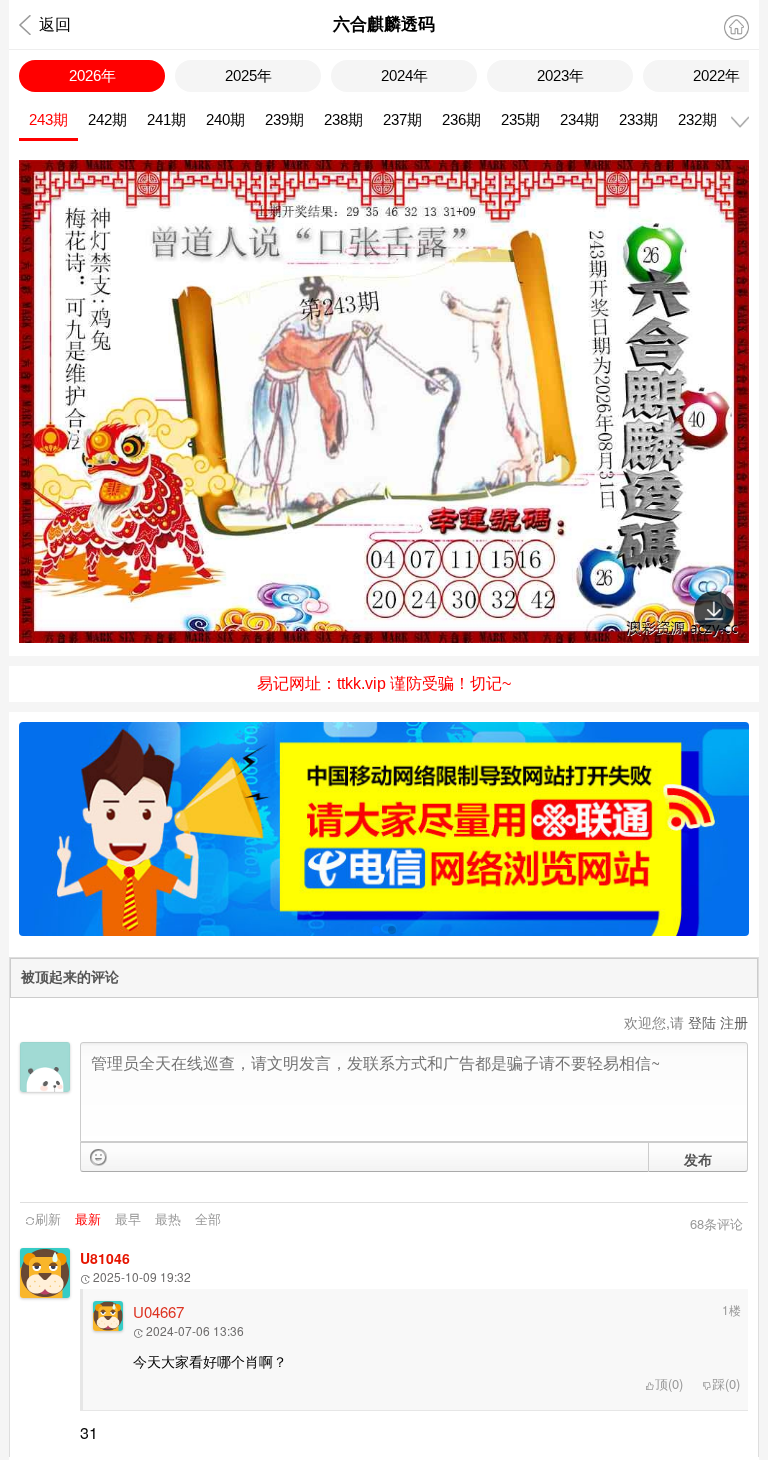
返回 (55, 24)
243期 (48, 119)
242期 (107, 119)
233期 (638, 119)
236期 (461, 119)
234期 (579, 119)
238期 (343, 119)
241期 (166, 119)
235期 (520, 119)
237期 (402, 119)
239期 (284, 119)
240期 (225, 119)
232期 (697, 119)
